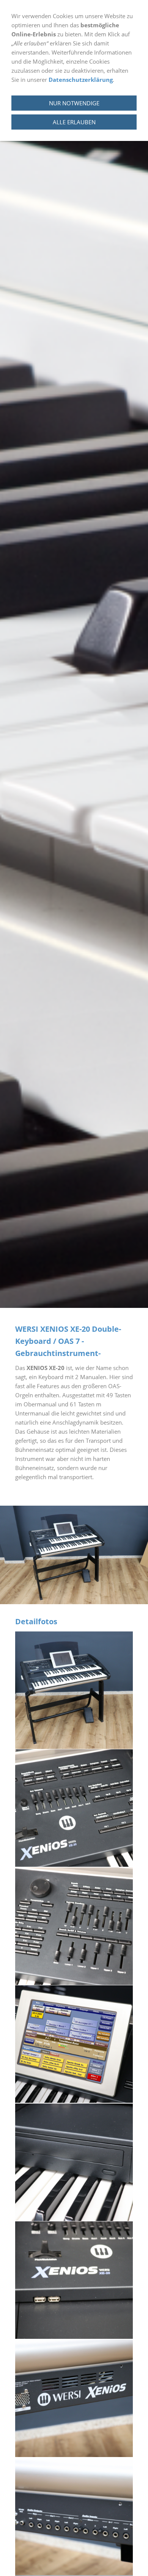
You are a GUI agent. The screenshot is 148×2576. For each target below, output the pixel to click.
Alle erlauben (74, 122)
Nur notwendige (74, 103)
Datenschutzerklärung (81, 80)
